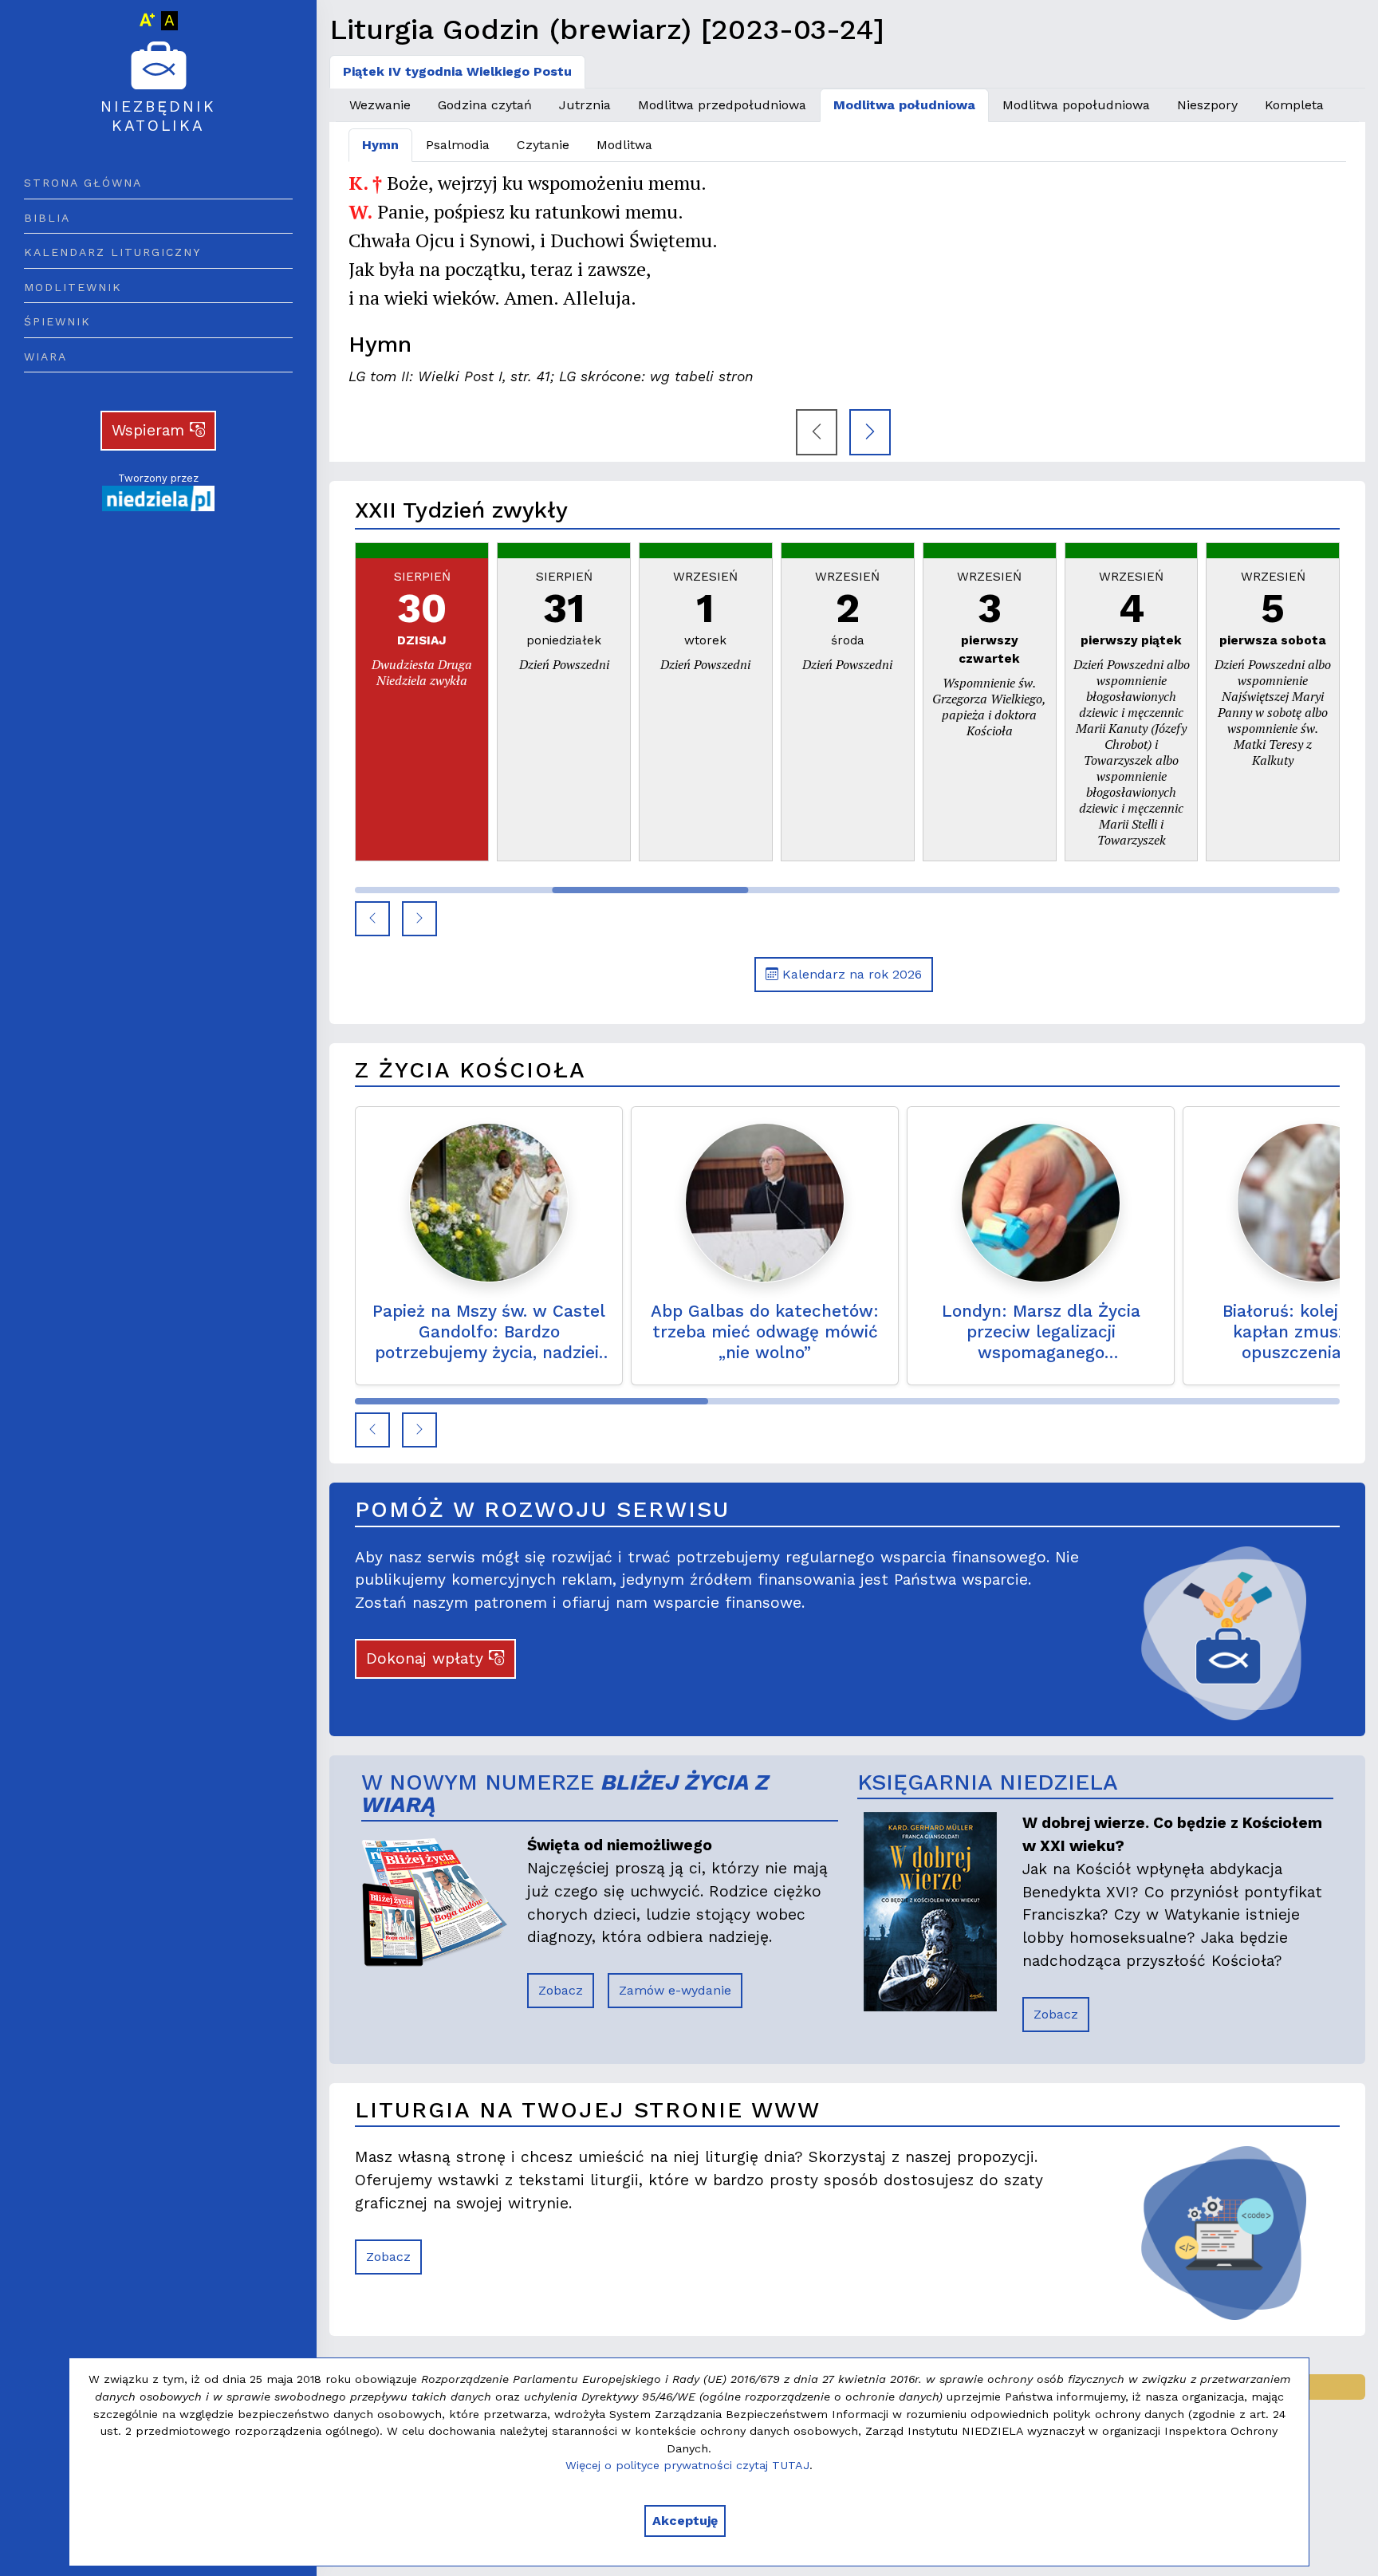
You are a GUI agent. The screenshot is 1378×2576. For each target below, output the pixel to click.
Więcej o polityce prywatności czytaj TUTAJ (687, 2465)
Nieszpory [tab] (1207, 105)
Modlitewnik (73, 287)
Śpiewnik (57, 321)
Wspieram (151, 430)
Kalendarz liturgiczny (112, 252)
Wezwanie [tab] (380, 105)
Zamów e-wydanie (675, 1990)
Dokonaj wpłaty (427, 1658)
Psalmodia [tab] (458, 145)
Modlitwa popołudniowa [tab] (1076, 105)
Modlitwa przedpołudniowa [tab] (722, 105)
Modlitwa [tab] (624, 145)
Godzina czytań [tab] (485, 105)
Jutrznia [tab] (585, 105)
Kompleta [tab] (1294, 105)
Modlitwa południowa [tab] (904, 105)
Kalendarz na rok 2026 (850, 974)
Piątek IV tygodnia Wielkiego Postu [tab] (457, 71)
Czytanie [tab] (543, 145)
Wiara (45, 356)
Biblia (47, 218)
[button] (372, 919)
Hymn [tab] (380, 145)
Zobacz (561, 1990)
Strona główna (83, 183)
